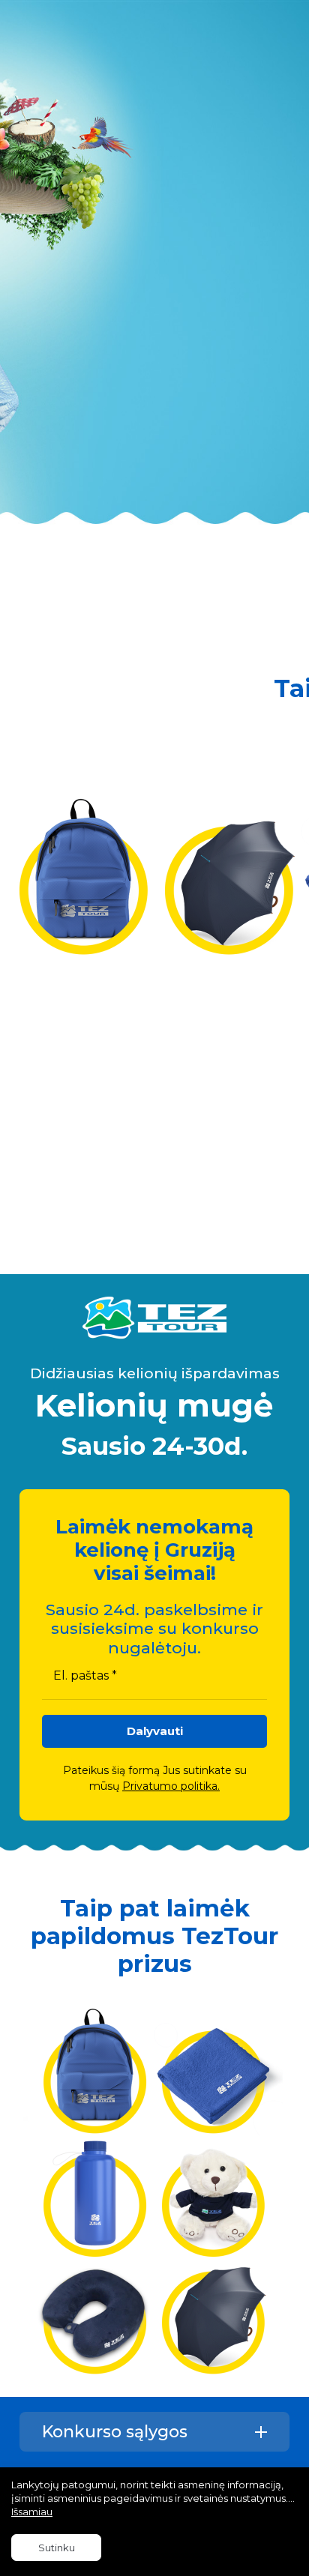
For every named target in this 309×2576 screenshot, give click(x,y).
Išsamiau (32, 2512)
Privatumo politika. (171, 1786)
